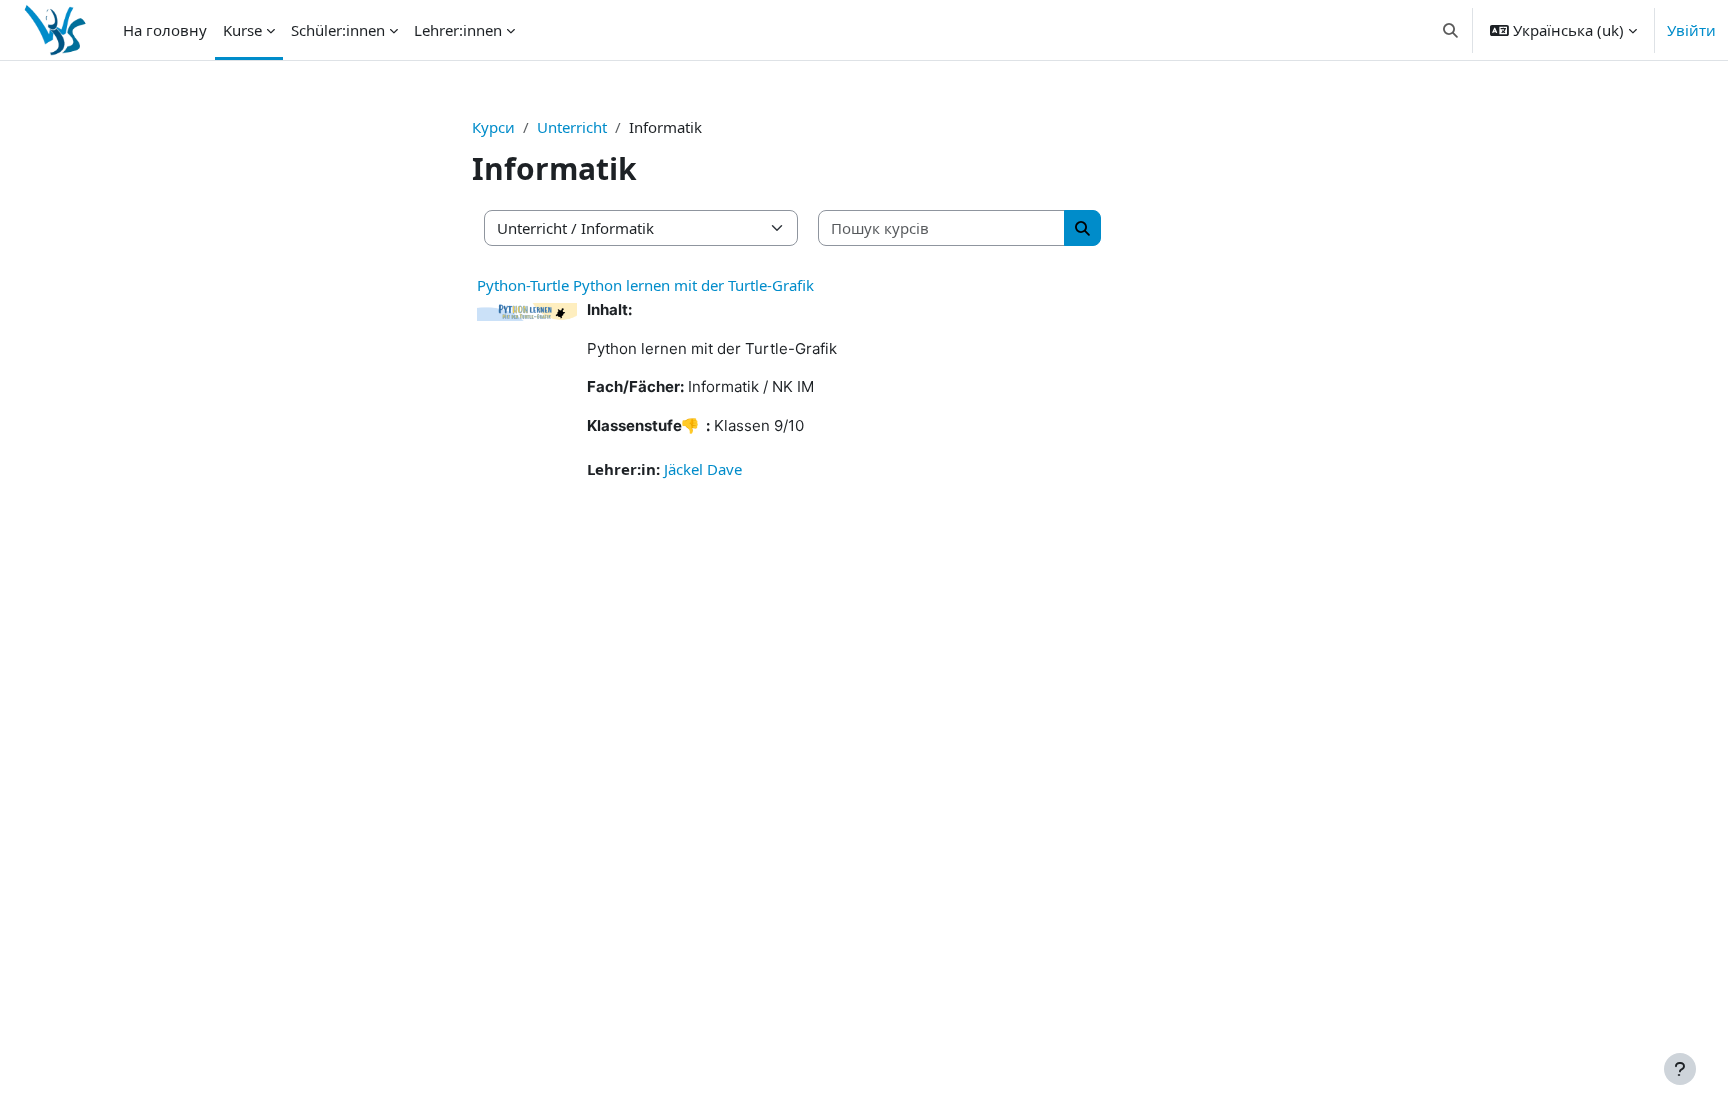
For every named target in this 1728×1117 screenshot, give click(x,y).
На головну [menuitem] (165, 30)
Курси (493, 127)
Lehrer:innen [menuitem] (458, 30)
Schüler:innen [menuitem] (338, 30)
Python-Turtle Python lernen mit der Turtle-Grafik (645, 285)
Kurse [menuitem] (242, 30)
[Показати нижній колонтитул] (1680, 1069)
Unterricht (572, 127)
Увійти (1691, 30)
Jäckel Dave (703, 469)
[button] (1451, 30)
